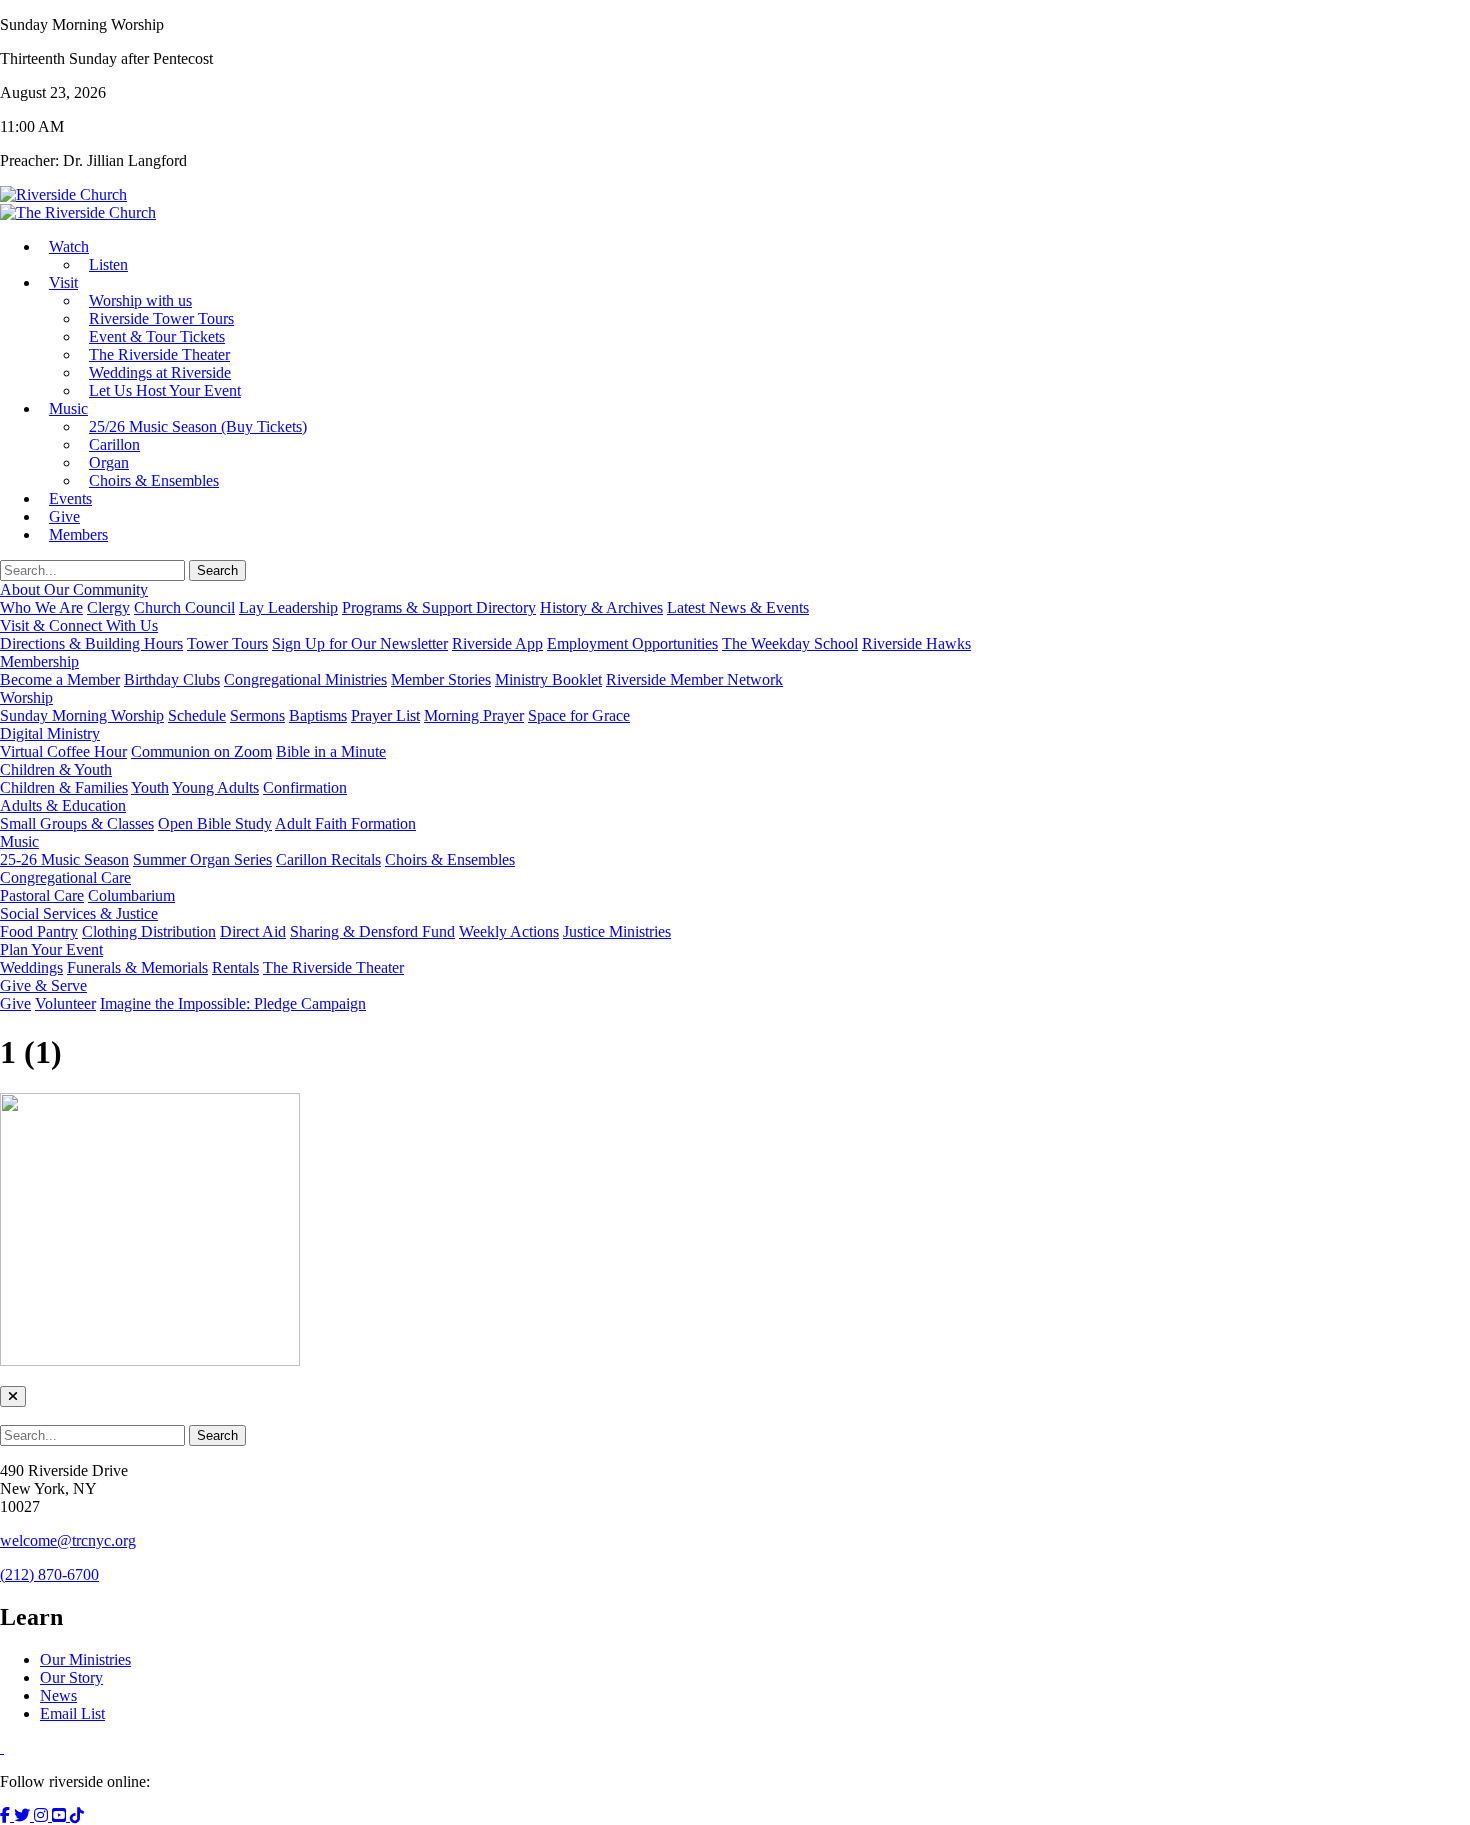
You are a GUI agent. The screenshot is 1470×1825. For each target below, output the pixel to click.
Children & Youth (56, 769)
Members (78, 534)
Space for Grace (579, 715)
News (58, 1695)
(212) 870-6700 (49, 1574)
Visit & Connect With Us (79, 625)
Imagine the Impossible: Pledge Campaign (233, 1003)
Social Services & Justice (79, 913)
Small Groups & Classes (77, 823)
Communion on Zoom (201, 751)
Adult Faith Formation (345, 823)
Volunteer (65, 1003)
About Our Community (74, 589)
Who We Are (41, 607)
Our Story (71, 1677)
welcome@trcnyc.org (68, 1540)
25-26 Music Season (64, 859)
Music (68, 408)
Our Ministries (85, 1659)
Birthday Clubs (172, 679)
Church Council (184, 607)
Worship (26, 697)
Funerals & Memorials (137, 967)
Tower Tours (227, 643)
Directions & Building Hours (91, 643)
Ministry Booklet (548, 679)
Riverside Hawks (916, 643)
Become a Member (60, 679)
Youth (150, 787)
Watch (69, 246)
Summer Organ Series (202, 859)
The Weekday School (790, 643)
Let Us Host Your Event (165, 390)
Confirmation (305, 787)
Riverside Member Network (694, 679)
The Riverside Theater (333, 967)
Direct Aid (253, 931)
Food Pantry (39, 931)
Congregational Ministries (305, 679)
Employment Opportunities (632, 643)
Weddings (31, 967)
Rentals (235, 967)
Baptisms (318, 715)
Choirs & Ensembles (154, 480)
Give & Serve (43, 985)
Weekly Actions (509, 931)
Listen (108, 264)
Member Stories (441, 679)
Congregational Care (65, 877)
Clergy (108, 607)
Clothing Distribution (149, 931)
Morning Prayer (474, 715)
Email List (72, 1713)
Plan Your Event (51, 949)
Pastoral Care (42, 895)
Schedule (197, 715)
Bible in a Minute (331, 751)
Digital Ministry (50, 733)
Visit (63, 282)
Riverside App (497, 643)
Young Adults (215, 787)
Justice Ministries (617, 931)
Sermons (257, 715)
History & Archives (601, 607)
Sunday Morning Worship (82, 715)
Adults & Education (63, 805)
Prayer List (385, 715)
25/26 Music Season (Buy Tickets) (198, 426)
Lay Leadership (288, 607)
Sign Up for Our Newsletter (360, 643)
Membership (39, 661)
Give (15, 1003)
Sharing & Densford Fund (372, 931)
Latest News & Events (738, 607)
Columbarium (131, 895)
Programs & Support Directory (439, 607)
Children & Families (64, 787)
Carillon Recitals (328, 859)
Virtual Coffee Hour (63, 751)
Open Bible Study (215, 823)
